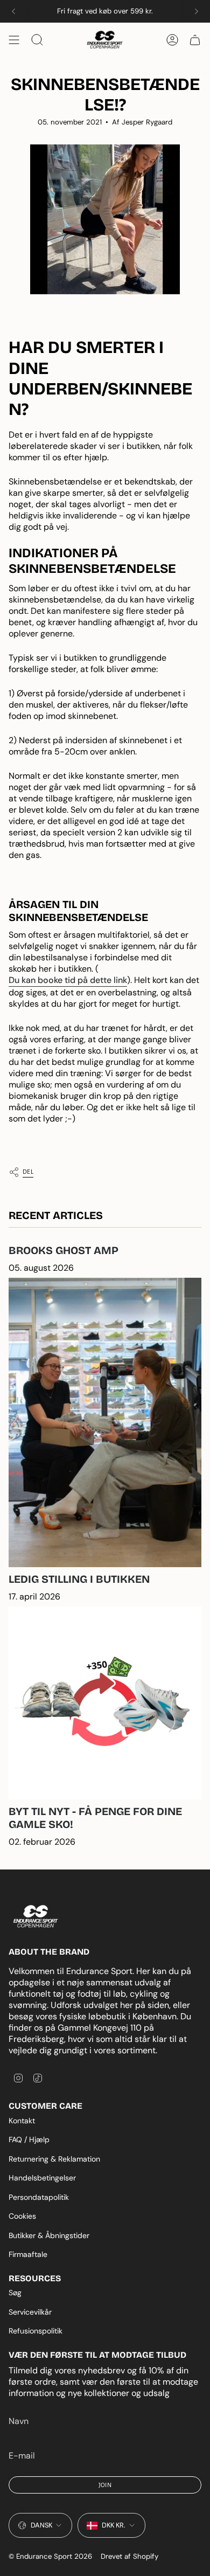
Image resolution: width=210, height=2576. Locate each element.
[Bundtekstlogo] (36, 1917)
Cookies (22, 2216)
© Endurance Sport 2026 (50, 2556)
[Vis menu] (14, 40)
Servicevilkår (30, 2312)
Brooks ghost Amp (64, 1250)
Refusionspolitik (36, 2331)
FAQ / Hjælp (29, 2139)
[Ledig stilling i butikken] (105, 1422)
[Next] (197, 11)
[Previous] (13, 11)
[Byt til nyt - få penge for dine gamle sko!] (105, 1703)
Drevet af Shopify (129, 2556)
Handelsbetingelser (42, 2178)
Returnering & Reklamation (54, 2159)
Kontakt (22, 2121)
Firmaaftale (28, 2254)
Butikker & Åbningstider (49, 2235)
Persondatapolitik (39, 2197)
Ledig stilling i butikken (79, 1579)
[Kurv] (195, 40)
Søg (15, 2293)
